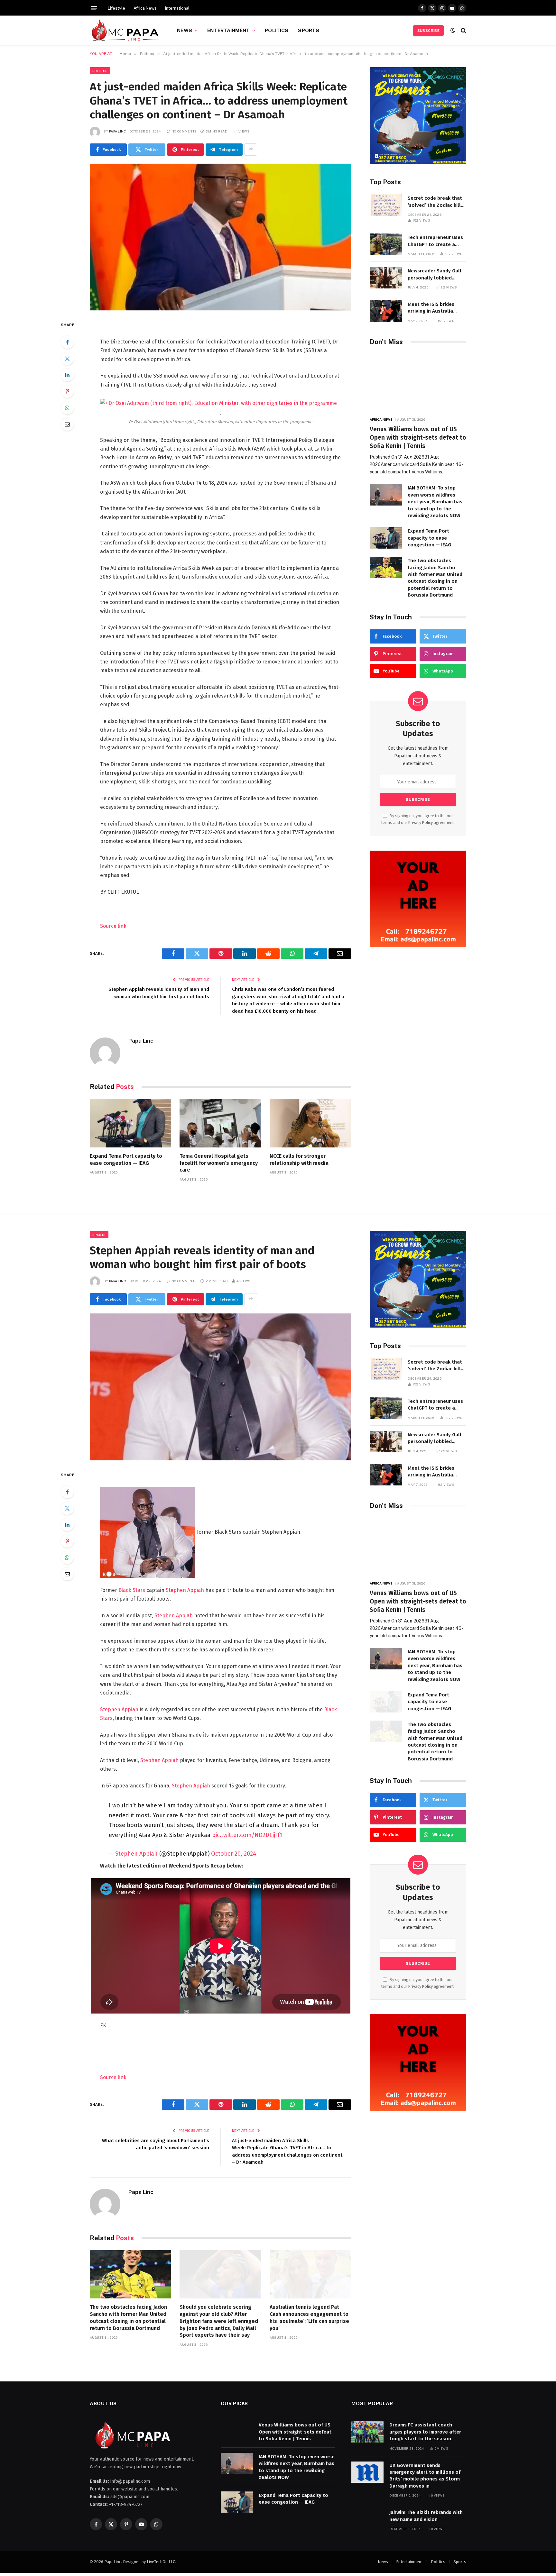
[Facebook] (67, 342)
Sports (309, 30)
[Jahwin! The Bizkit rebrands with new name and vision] (367, 2519)
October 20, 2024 (234, 1854)
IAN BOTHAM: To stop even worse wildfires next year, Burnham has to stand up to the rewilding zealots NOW (435, 502)
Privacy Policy (421, 822)
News (185, 30)
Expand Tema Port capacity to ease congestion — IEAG (126, 1160)
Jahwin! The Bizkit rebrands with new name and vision (426, 2516)
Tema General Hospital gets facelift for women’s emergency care (219, 1163)
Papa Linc (118, 131)
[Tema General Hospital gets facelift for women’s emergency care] (220, 1123)
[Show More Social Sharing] (251, 150)
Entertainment (228, 30)
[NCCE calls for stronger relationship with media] (310, 1123)
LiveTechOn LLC (161, 2562)
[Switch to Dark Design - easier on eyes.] (453, 30)
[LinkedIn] (67, 375)
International (177, 8)
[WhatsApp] (67, 408)
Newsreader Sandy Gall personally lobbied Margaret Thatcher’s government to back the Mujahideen (435, 275)
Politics (277, 30)
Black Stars (132, 1590)
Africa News (145, 8)
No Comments (184, 131)
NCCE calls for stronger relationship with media (299, 1160)
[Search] (463, 30)
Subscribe (428, 31)
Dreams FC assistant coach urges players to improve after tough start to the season (425, 2432)
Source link (113, 926)
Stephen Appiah (185, 1590)
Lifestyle (116, 8)
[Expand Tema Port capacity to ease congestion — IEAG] (130, 1123)
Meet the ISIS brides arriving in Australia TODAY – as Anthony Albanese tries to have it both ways (437, 308)
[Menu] (94, 8)
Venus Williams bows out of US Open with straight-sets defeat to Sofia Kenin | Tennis (418, 438)
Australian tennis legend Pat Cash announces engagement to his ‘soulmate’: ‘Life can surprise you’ (309, 2317)
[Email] (67, 424)
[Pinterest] (67, 391)
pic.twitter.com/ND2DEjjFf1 (247, 1835)
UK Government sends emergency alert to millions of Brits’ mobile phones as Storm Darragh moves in (425, 2476)
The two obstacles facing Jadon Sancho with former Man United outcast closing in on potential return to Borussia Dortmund (435, 578)
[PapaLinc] (125, 31)
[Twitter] (67, 359)
